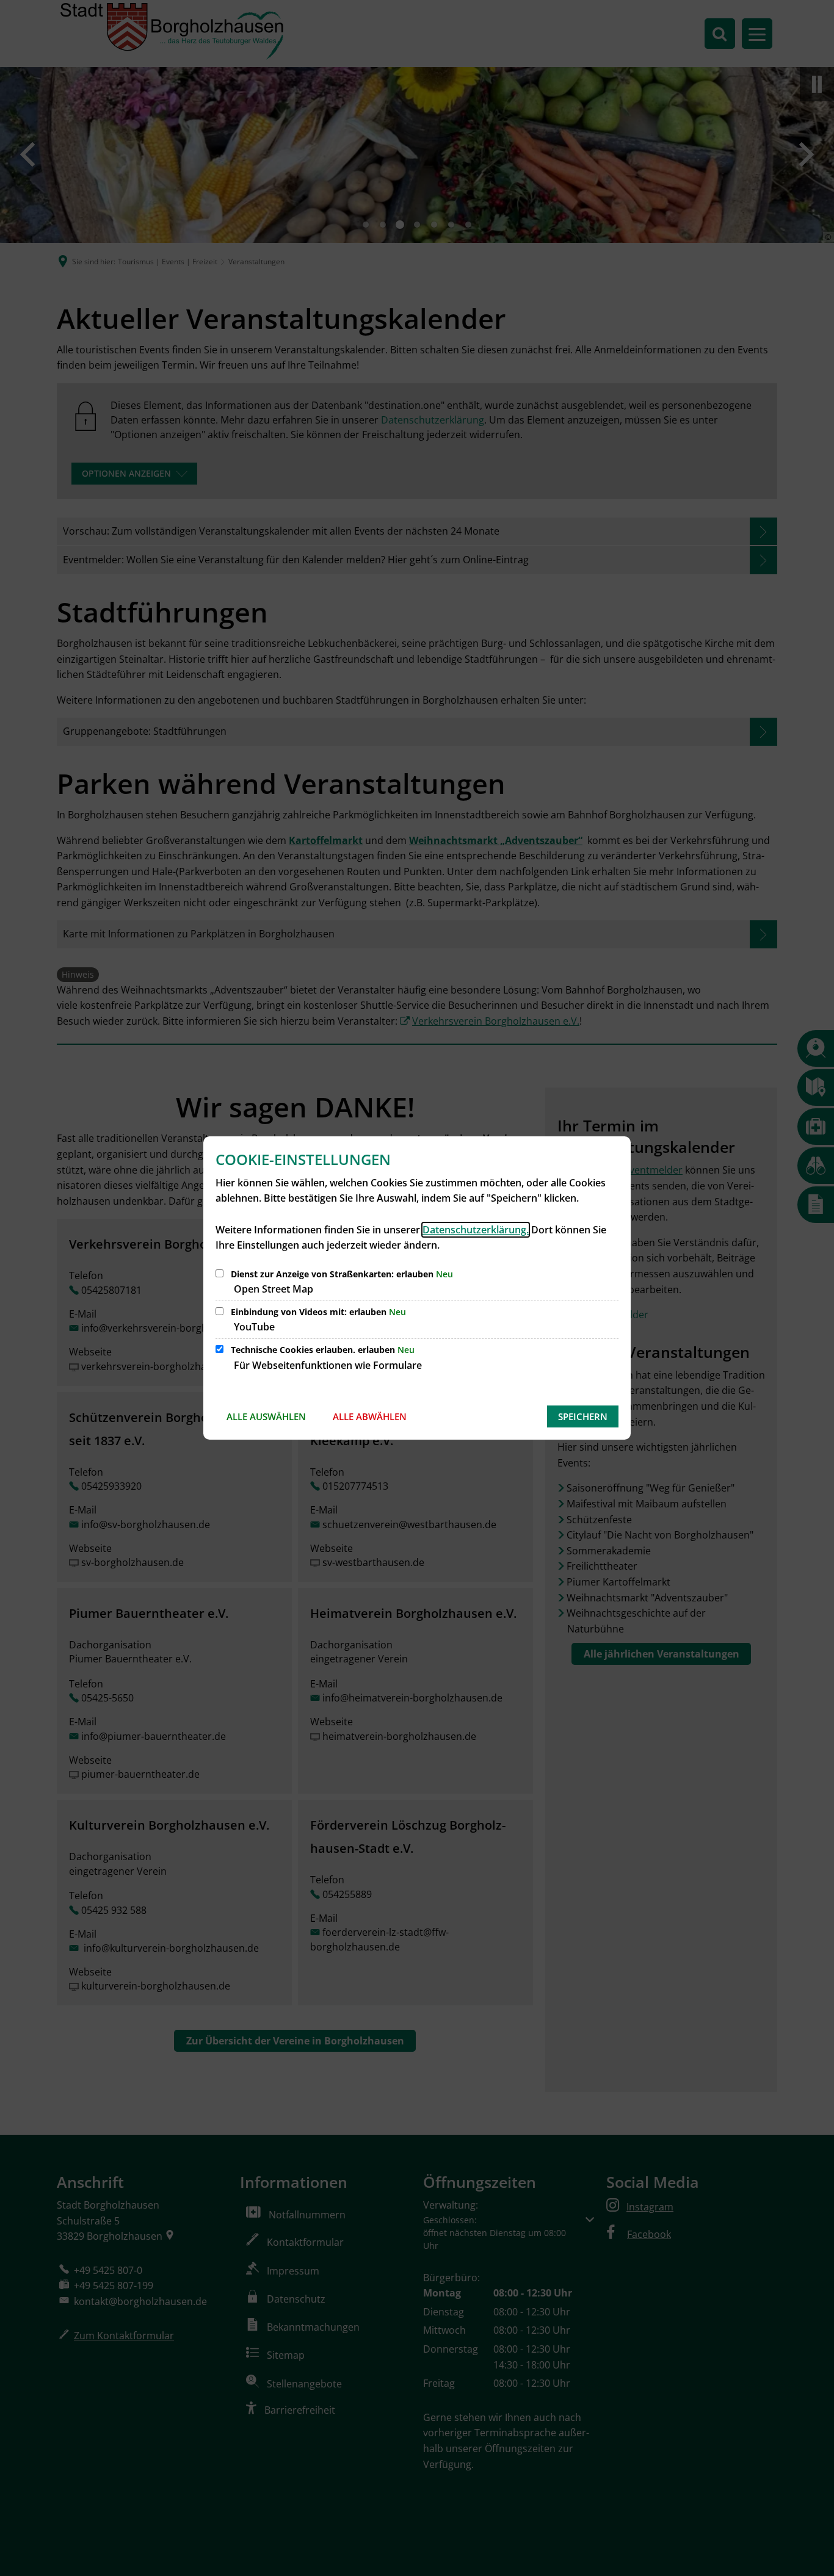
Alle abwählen (370, 1416)
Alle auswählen (266, 1416)
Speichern (583, 1416)
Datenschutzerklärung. (476, 1230)
